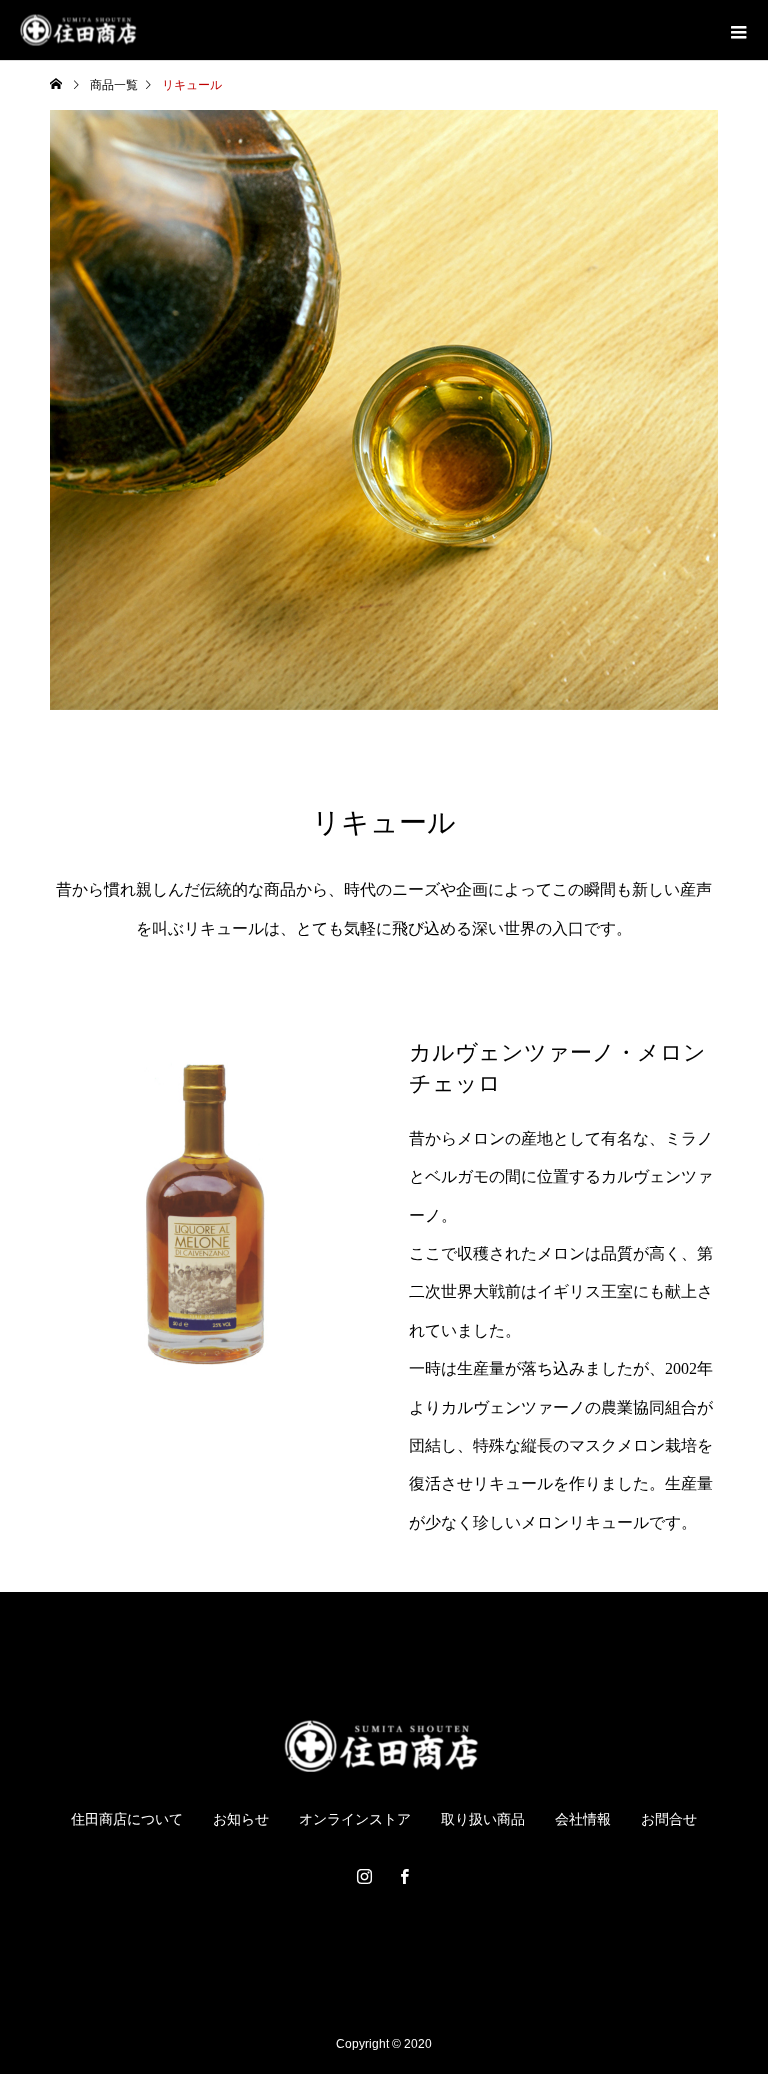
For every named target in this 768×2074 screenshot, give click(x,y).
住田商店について (127, 1819)
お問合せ (669, 1819)
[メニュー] (738, 30)
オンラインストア (355, 1819)
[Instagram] (364, 1876)
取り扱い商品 (483, 1819)
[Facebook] (404, 1876)
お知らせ (241, 1819)
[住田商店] (384, 1746)
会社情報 (583, 1819)
